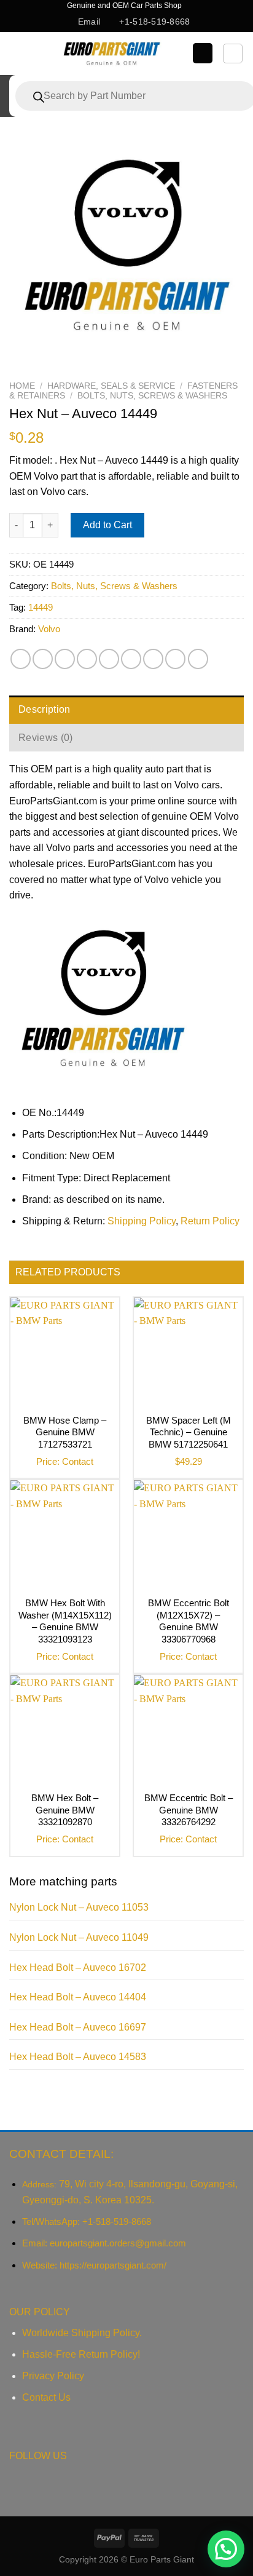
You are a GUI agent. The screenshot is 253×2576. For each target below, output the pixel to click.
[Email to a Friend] (87, 659)
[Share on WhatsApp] (21, 659)
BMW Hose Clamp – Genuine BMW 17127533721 (65, 1432)
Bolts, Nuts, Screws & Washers (152, 396)
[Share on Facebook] (43, 659)
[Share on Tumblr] (175, 659)
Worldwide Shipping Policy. (82, 2333)
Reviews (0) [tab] (46, 738)
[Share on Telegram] (198, 659)
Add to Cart (107, 525)
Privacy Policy (53, 2376)
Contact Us (46, 2397)
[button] (226, 2549)
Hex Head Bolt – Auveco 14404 (78, 1997)
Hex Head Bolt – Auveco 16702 (78, 1968)
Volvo (49, 629)
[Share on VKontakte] (131, 659)
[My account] (203, 53)
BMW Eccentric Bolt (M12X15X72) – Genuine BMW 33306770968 (189, 1621)
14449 (41, 607)
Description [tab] (45, 709)
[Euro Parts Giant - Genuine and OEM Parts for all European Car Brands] (111, 54)
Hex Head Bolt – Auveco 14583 (78, 2057)
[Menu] (20, 53)
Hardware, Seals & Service (111, 386)
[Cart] (233, 54)
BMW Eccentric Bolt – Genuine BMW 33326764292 (189, 1810)
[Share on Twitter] (65, 659)
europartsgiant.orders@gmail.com (118, 2243)
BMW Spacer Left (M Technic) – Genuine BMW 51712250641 (189, 1432)
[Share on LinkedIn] (153, 659)
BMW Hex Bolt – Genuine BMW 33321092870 (65, 1810)
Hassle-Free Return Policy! (81, 2354)
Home (22, 386)
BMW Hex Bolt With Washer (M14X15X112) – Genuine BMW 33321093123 (65, 1621)
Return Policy (210, 1221)
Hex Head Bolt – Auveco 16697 (78, 2027)
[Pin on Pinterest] (109, 659)
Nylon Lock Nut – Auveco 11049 (79, 1937)
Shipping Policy (142, 1221)
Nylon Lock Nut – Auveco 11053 (79, 1907)
